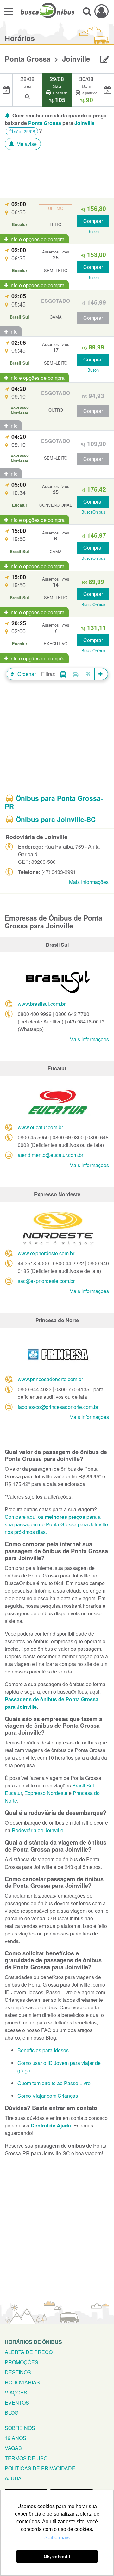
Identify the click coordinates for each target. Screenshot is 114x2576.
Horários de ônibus (33, 2342)
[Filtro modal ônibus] (63, 674)
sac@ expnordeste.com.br (46, 1281)
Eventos (17, 2403)
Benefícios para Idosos (43, 2050)
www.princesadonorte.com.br (50, 1379)
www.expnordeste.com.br (46, 1253)
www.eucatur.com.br (40, 1127)
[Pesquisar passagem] (87, 11)
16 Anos (16, 2438)
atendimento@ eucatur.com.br (51, 1155)
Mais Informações (89, 882)
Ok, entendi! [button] (57, 2556)
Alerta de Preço (29, 2352)
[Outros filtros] (101, 674)
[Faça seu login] (101, 11)
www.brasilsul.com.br (42, 1004)
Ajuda (13, 2478)
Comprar (93, 221)
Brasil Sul (83, 1785)
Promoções (22, 2362)
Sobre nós (20, 2428)
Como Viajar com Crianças (48, 2096)
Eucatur (13, 1793)
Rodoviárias (22, 2382)
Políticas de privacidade (40, 2468)
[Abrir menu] (8, 11)
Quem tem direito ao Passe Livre (54, 2083)
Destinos (18, 2372)
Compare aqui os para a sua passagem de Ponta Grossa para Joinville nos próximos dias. (56, 1524)
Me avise (26, 144)
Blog (12, 2413)
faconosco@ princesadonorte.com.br (58, 1407)
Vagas (13, 2448)
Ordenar (26, 674)
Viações (16, 2392)
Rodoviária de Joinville (38, 1830)
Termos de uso (26, 2458)
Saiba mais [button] (57, 2538)
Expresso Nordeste (46, 1793)
